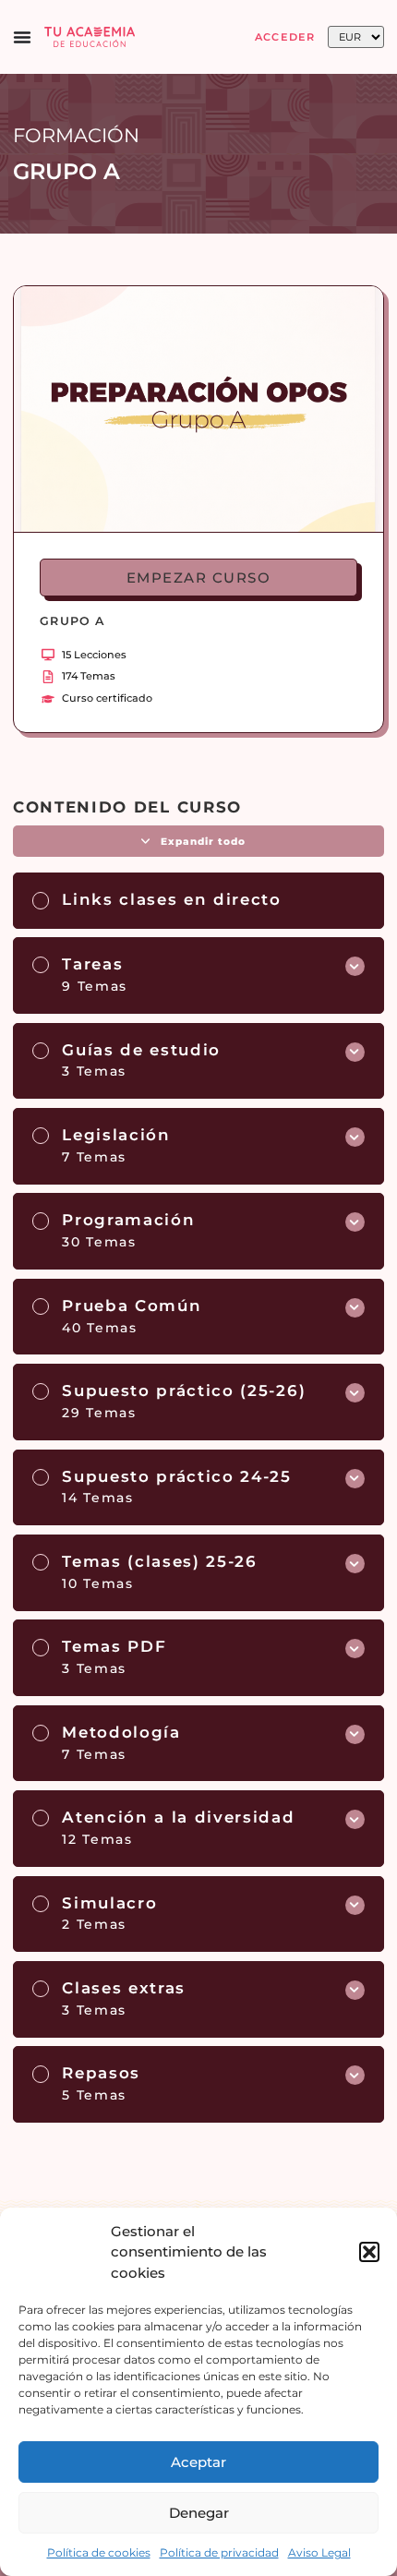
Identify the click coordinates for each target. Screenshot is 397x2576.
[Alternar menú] (22, 37)
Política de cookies (99, 2552)
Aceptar (198, 2462)
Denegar (199, 2513)
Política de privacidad (219, 2552)
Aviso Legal (319, 2552)
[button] (369, 2252)
